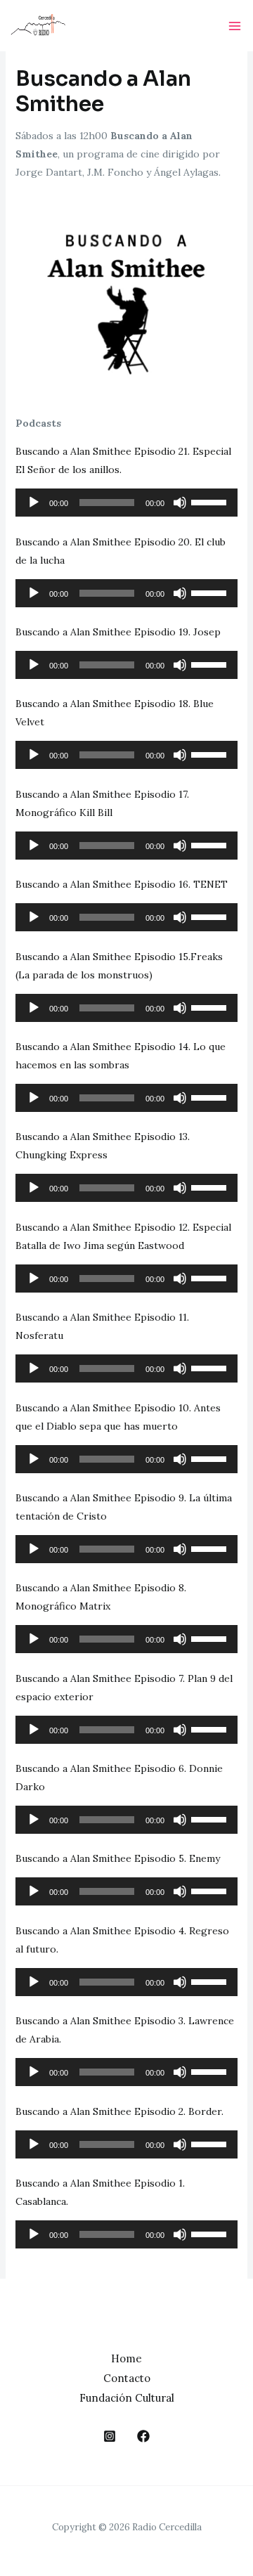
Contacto (127, 2378)
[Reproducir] (34, 503)
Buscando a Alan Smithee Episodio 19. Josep (118, 632)
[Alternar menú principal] (234, 26)
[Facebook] (143, 2436)
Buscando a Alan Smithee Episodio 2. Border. (119, 2111)
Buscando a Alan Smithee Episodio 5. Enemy (118, 1858)
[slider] (211, 501)
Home (126, 2358)
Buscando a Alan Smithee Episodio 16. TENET (122, 884)
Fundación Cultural (127, 2398)
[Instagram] (110, 2436)
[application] (127, 503)
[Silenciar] (180, 503)
